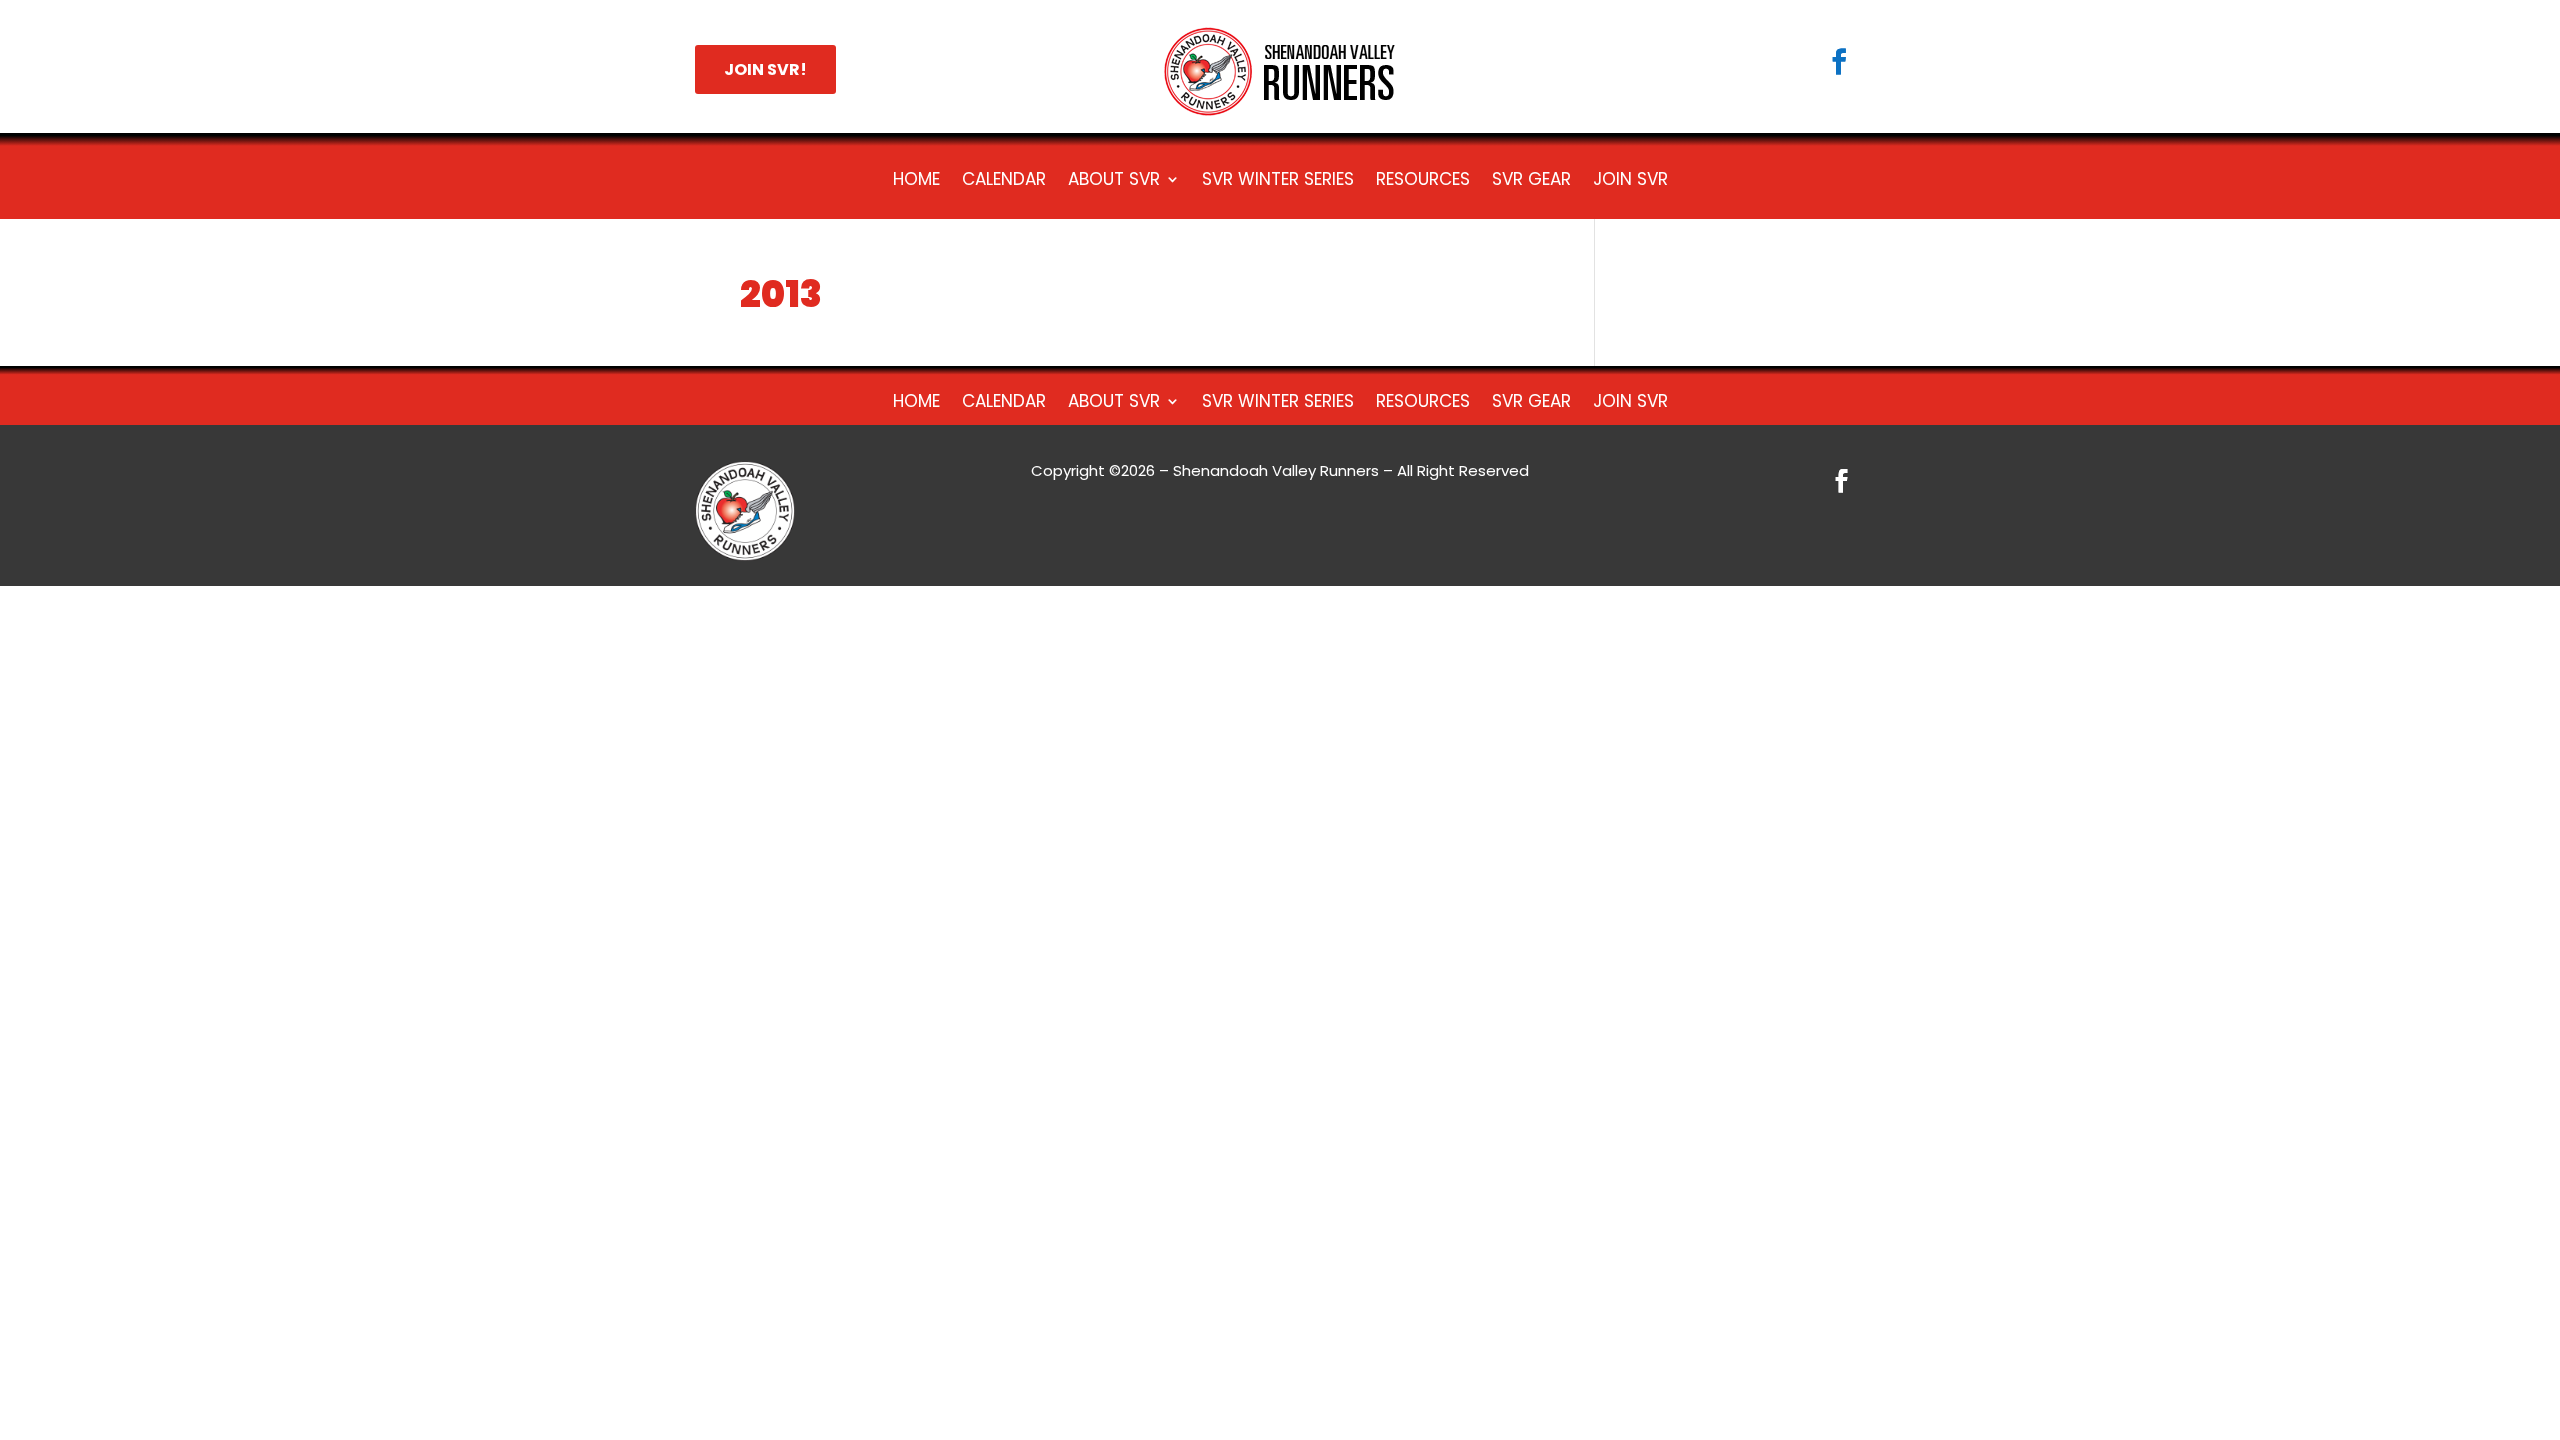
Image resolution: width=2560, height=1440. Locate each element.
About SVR (1114, 181)
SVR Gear (1531, 181)
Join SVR (1630, 181)
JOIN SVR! (765, 69)
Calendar (1004, 181)
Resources (1423, 181)
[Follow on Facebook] (1839, 62)
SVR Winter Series (1278, 181)
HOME (916, 181)
